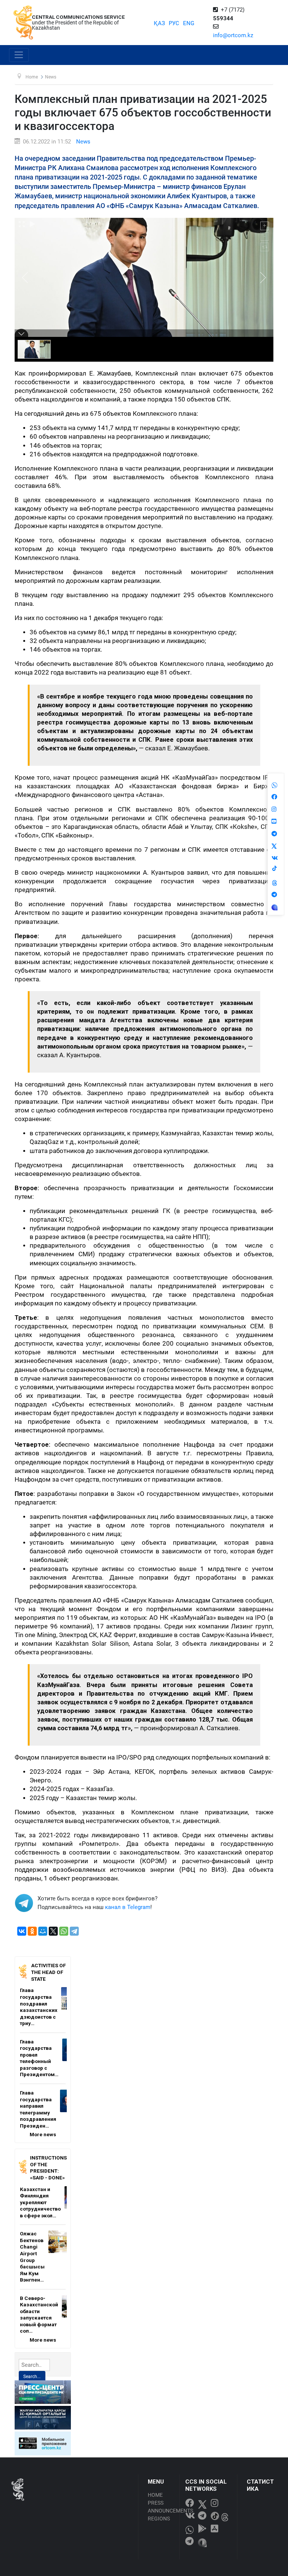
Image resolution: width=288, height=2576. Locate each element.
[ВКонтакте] (22, 1931)
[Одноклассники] (32, 1931)
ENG (189, 23)
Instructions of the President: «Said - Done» (48, 2168)
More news (43, 2134)
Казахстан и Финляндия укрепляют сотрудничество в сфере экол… (40, 2202)
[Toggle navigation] (19, 55)
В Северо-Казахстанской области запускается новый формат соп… (39, 2315)
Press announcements (161, 2507)
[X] (53, 1931)
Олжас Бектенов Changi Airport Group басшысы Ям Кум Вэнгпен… (32, 2257)
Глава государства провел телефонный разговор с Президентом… (39, 2058)
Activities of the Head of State (48, 1972)
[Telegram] (74, 1931)
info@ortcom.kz (233, 35)
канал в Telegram (128, 1907)
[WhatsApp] (64, 1931)
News (83, 142)
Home (155, 2495)
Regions (159, 2519)
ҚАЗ (159, 23)
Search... (32, 2377)
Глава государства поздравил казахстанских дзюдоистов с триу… (39, 2007)
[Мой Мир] (43, 1931)
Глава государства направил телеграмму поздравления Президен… (38, 2109)
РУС (174, 23)
